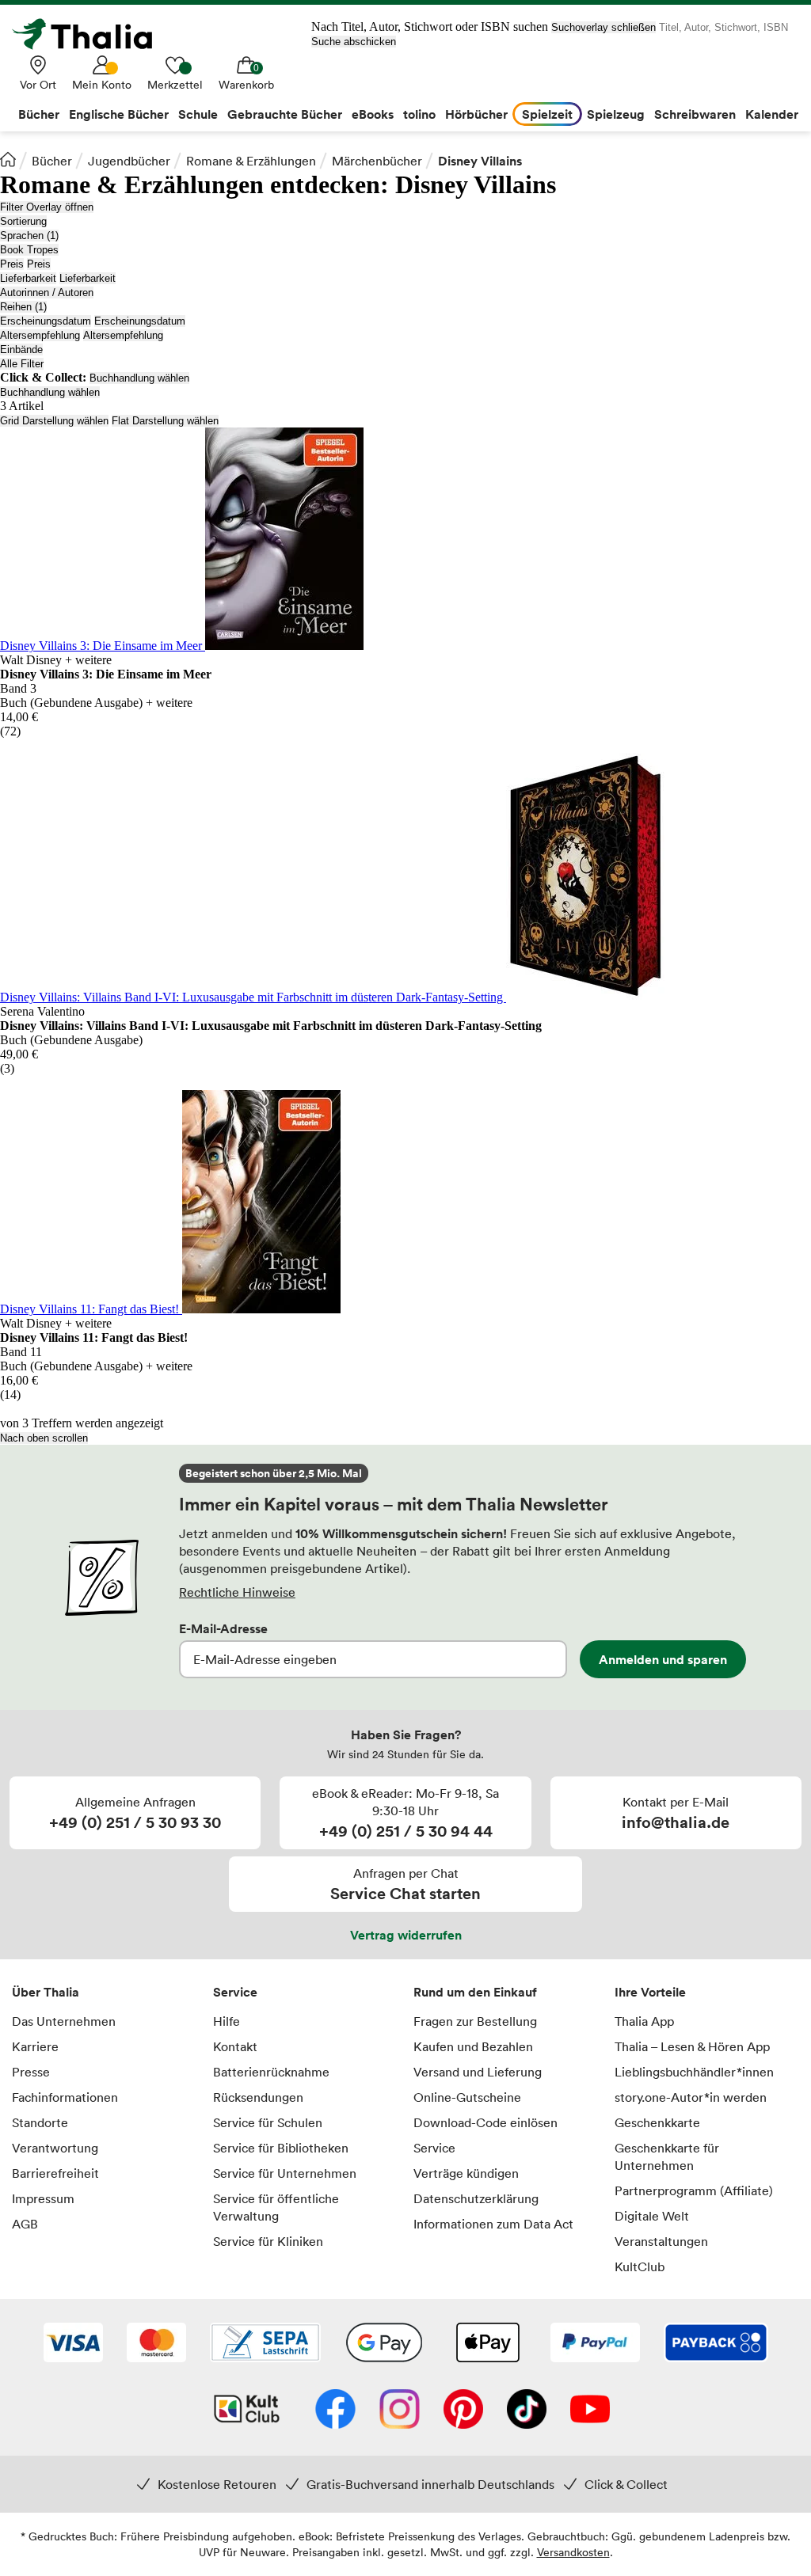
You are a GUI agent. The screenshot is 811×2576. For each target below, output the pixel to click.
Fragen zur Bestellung (475, 2021)
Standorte (40, 2122)
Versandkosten (573, 2552)
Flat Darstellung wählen (165, 421)
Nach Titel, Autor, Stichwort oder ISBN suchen (430, 27)
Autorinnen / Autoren (47, 293)
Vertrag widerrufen (406, 1935)
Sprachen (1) (29, 236)
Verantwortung (55, 2148)
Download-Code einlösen (485, 2122)
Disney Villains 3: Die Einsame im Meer (103, 646)
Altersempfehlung (40, 335)
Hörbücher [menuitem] (476, 114)
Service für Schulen (268, 2122)
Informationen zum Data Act (493, 2224)
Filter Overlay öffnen (47, 207)
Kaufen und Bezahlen (473, 2046)
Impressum (43, 2198)
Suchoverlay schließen (603, 27)
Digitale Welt (652, 2216)
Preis (12, 264)
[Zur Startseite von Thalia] (91, 34)
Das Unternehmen (64, 2021)
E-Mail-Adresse (223, 1628)
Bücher (52, 161)
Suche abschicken (354, 42)
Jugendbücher (129, 161)
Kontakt (235, 2046)
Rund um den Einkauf (475, 1992)
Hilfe (227, 2021)
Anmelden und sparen (663, 1659)
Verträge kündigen (466, 2173)
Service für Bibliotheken (281, 2148)
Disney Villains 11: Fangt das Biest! (91, 1309)
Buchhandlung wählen (139, 378)
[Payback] (716, 2344)
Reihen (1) (23, 307)
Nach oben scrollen (44, 1438)
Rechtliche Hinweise (237, 1592)
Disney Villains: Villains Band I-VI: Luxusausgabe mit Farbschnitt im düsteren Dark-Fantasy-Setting (253, 997)
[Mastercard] (156, 2344)
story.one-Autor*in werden (691, 2097)
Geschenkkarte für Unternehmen (667, 2156)
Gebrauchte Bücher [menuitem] (285, 114)
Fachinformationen (65, 2097)
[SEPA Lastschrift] (265, 2344)
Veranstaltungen (661, 2241)
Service (235, 1992)
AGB (25, 2224)
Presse (31, 2072)
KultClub (640, 2266)
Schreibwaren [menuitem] (695, 114)
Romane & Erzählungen (251, 161)
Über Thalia (46, 1992)
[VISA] (73, 2344)
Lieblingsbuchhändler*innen (694, 2072)
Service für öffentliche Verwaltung (276, 2207)
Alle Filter (22, 364)
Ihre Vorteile (650, 1992)
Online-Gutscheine (467, 2097)
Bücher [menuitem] (39, 114)
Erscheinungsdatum (46, 321)
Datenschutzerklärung (476, 2198)
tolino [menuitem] (419, 114)
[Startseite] (8, 159)
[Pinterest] (463, 2411)
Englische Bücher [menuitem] (119, 114)
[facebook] (335, 2411)
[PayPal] (595, 2344)
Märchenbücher (377, 161)
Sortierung (23, 221)
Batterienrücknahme (271, 2072)
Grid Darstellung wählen (54, 421)
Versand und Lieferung (478, 2072)
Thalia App (644, 2021)
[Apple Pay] (487, 2344)
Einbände (21, 350)
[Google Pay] (384, 2344)
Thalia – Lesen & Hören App (692, 2046)
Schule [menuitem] (198, 114)
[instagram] (400, 2411)
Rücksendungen (258, 2097)
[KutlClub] (247, 2411)
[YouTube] (590, 2411)
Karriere (35, 2046)
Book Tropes (29, 250)
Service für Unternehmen (285, 2173)
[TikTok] (527, 2411)
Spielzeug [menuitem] (616, 114)
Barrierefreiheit (55, 2173)
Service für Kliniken (268, 2241)
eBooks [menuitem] (373, 114)
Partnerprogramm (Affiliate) (694, 2190)
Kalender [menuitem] (772, 114)
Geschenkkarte (657, 2122)
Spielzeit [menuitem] (547, 114)
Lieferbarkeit (28, 278)
